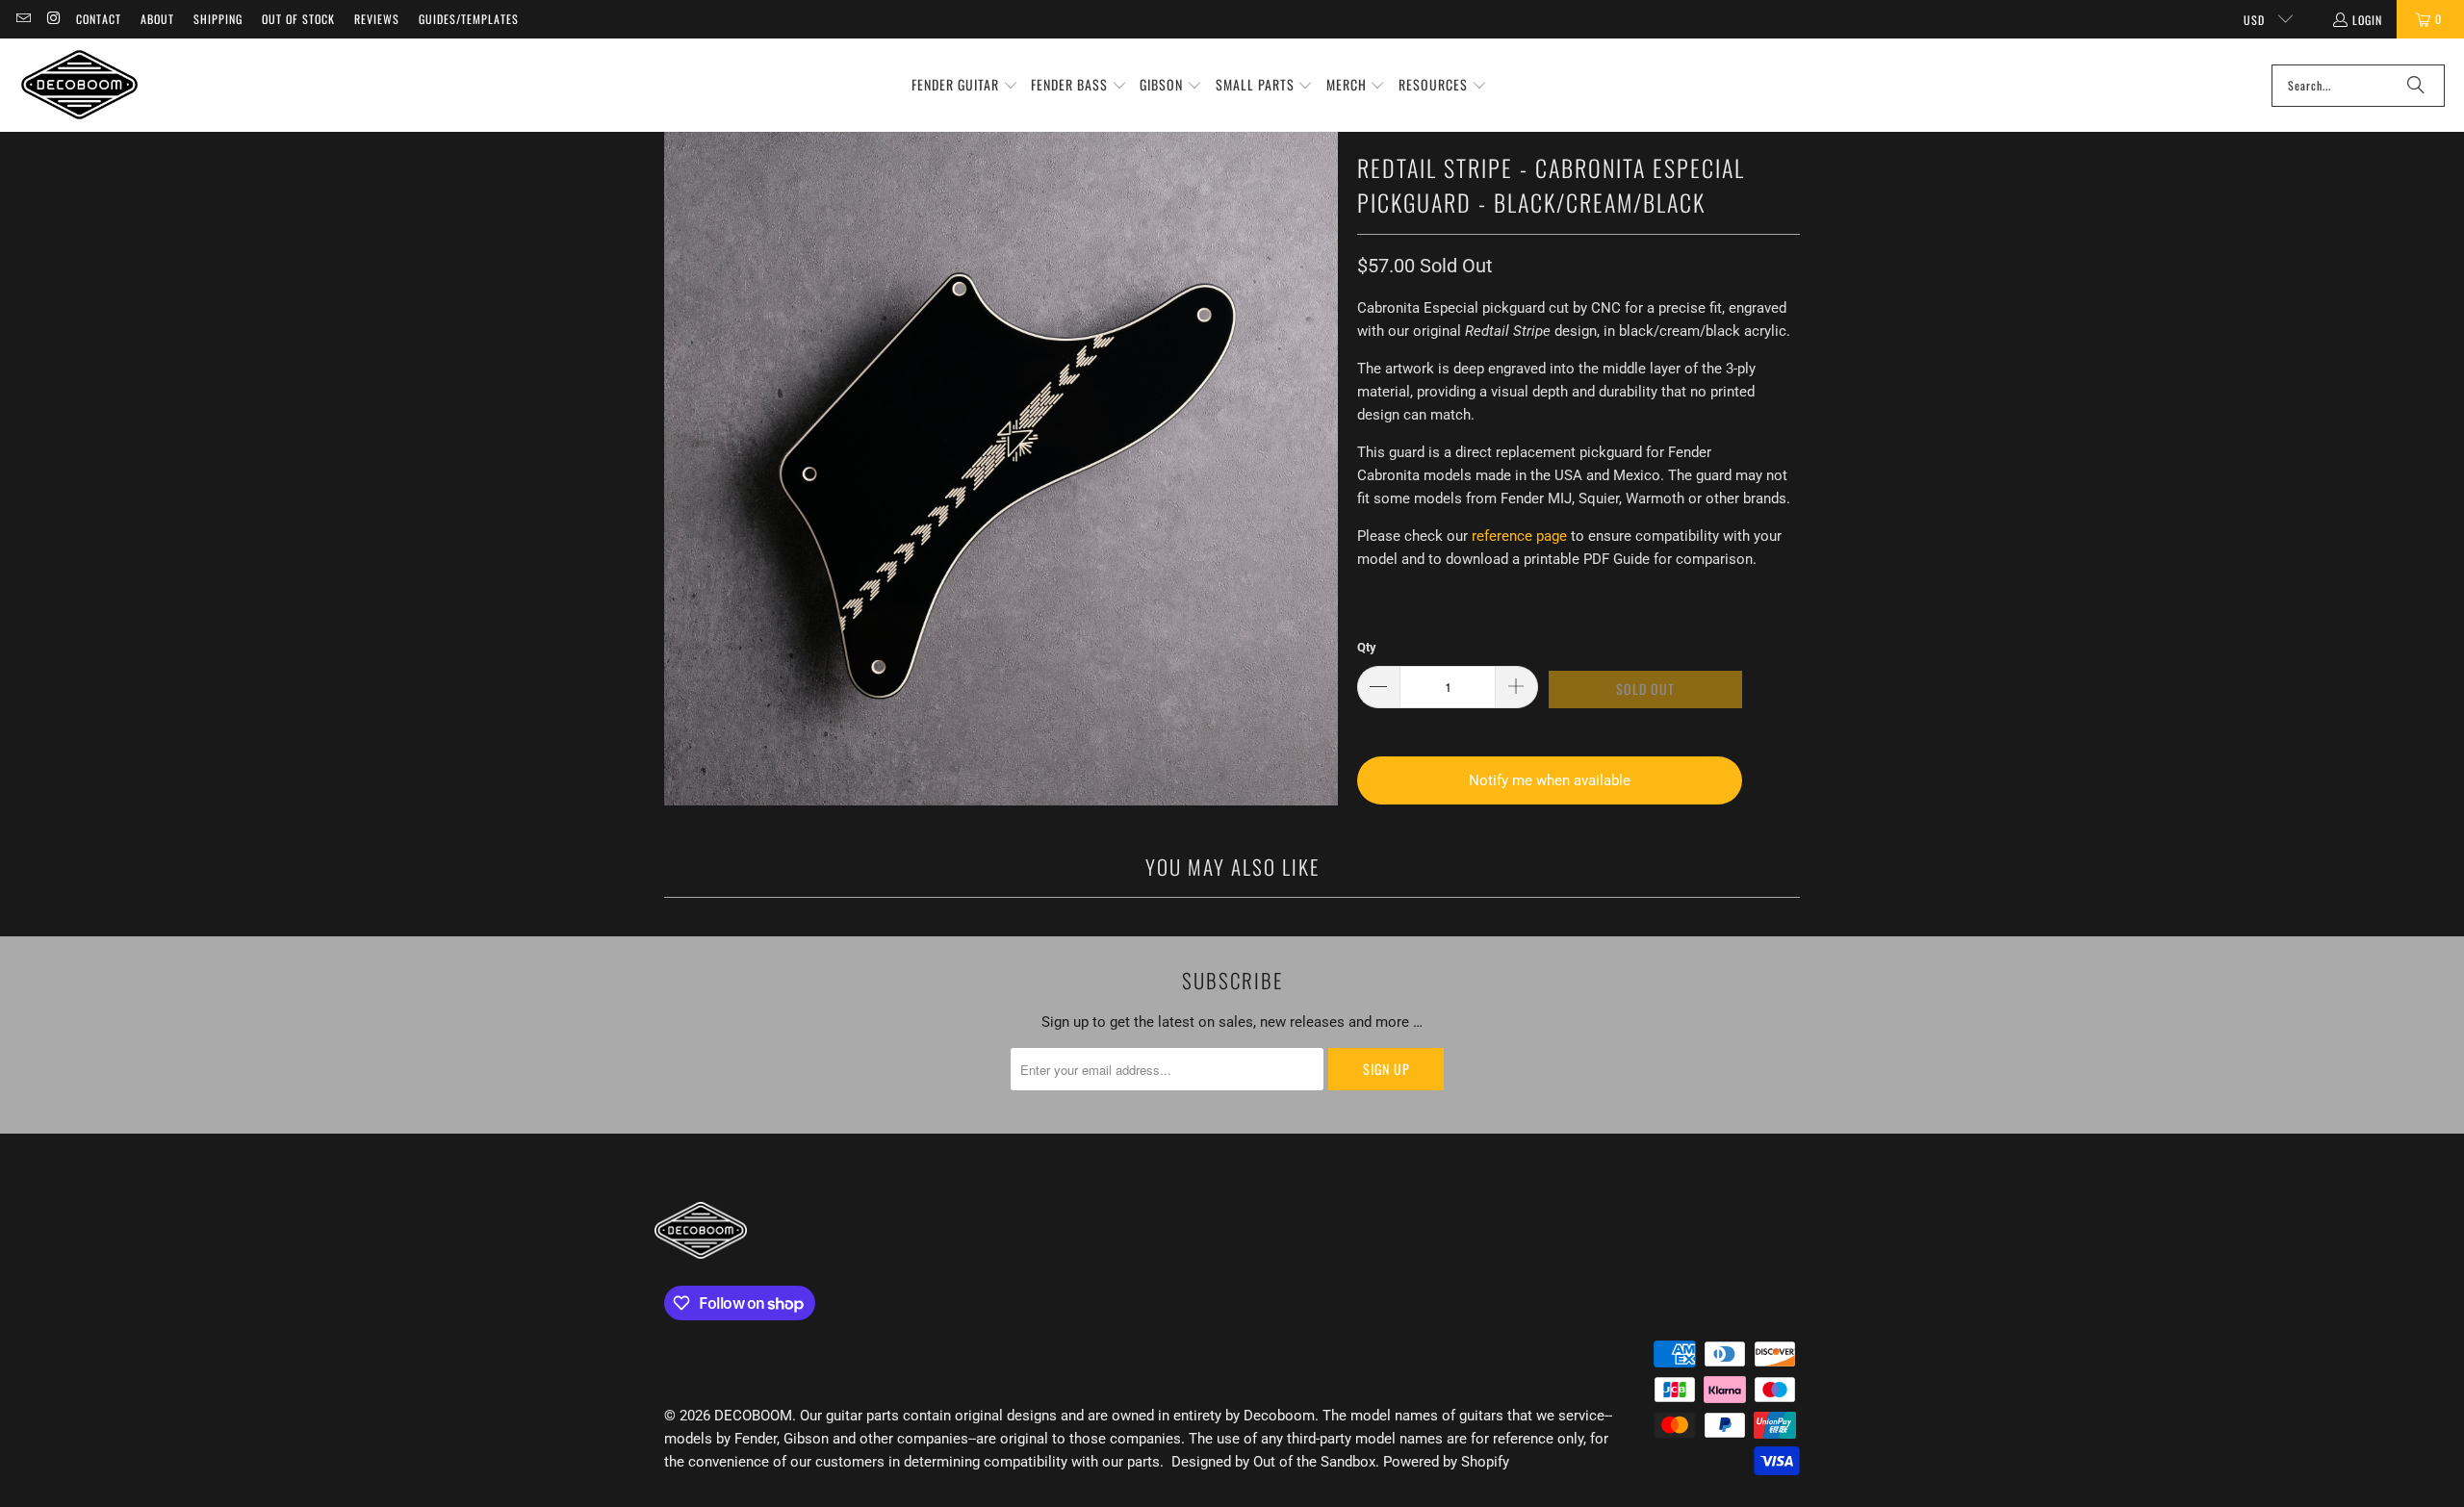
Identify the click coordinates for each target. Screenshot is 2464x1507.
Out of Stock (298, 19)
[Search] (2416, 86)
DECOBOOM (753, 1416)
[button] (965, 86)
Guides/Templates (469, 19)
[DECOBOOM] (79, 85)
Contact (99, 19)
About (157, 19)
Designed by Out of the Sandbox (1273, 1462)
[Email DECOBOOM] (23, 19)
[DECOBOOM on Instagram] (52, 19)
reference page (1519, 536)
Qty (1367, 647)
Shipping (218, 19)
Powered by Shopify (1446, 1462)
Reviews (377, 19)
